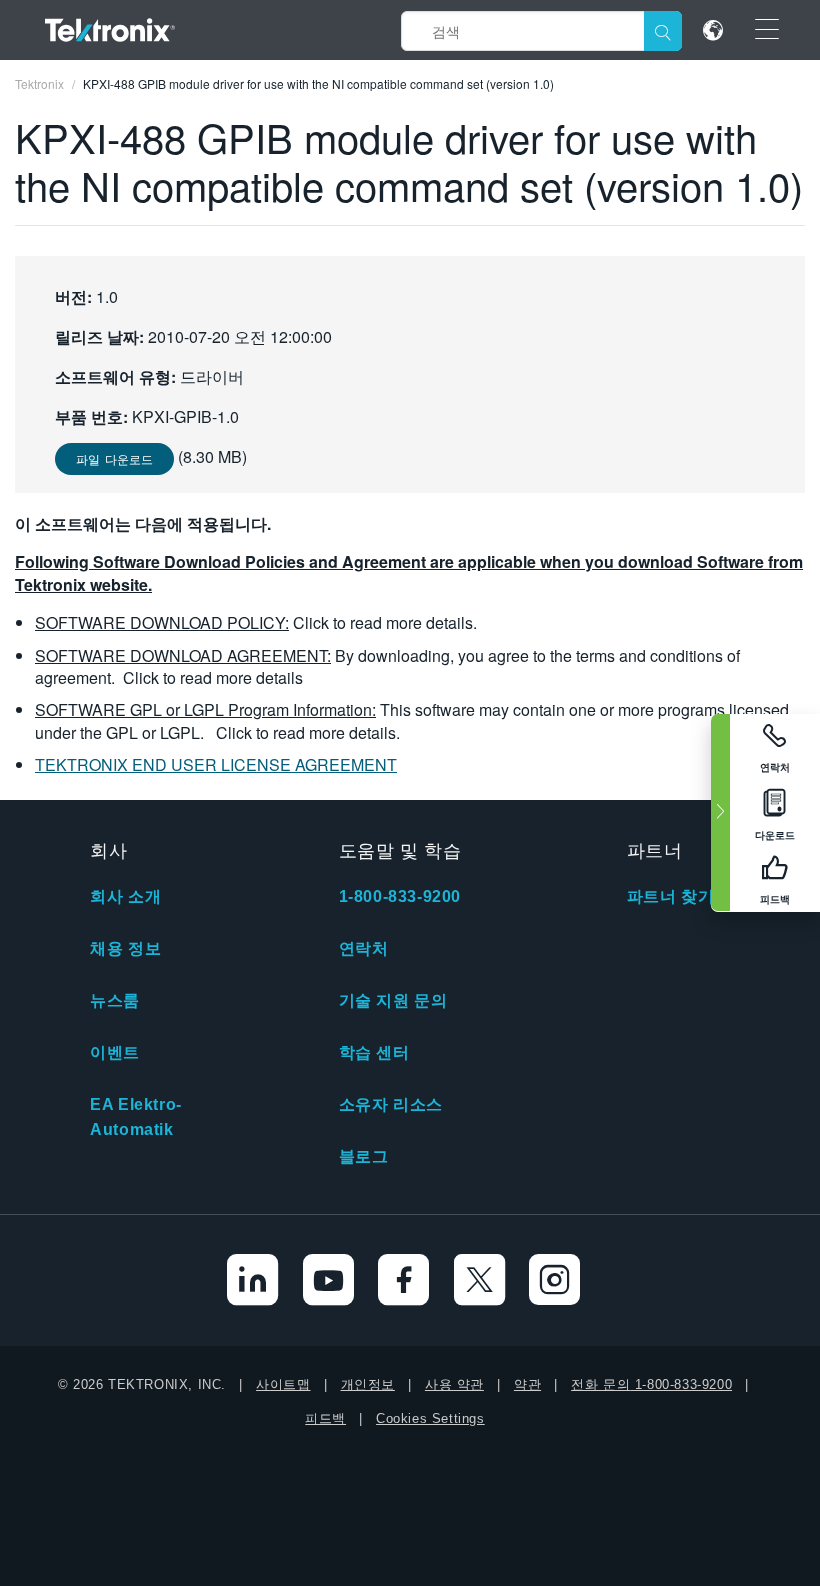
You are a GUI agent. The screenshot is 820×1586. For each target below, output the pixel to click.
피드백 (325, 1418)
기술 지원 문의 (393, 1000)
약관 (527, 1384)
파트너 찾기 (671, 896)
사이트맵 (283, 1384)
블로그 (364, 1156)
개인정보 (368, 1384)
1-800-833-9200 (400, 896)
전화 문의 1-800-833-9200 (651, 1384)
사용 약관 (454, 1384)
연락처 (364, 948)
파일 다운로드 (114, 458)
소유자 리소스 (391, 1104)
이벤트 (115, 1052)
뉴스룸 (115, 1000)
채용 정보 (125, 948)
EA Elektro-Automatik (136, 1117)
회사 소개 (125, 896)
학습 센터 (374, 1052)
